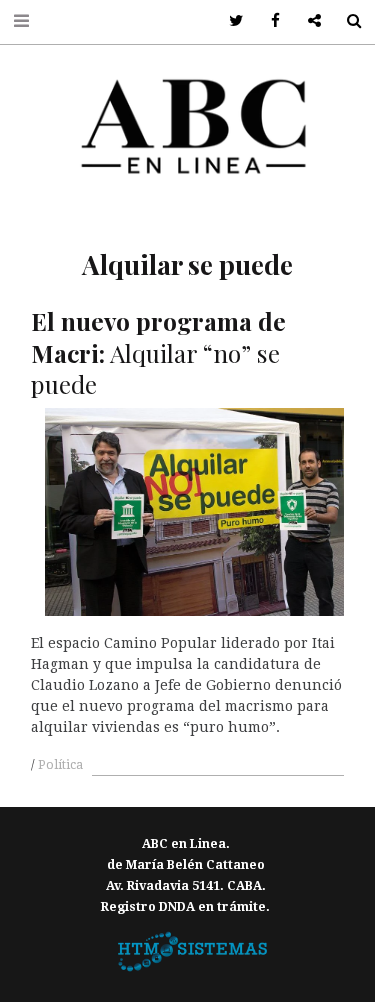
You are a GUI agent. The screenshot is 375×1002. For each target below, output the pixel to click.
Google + (307, 21)
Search (346, 21)
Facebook (268, 21)
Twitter (229, 21)
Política (60, 765)
